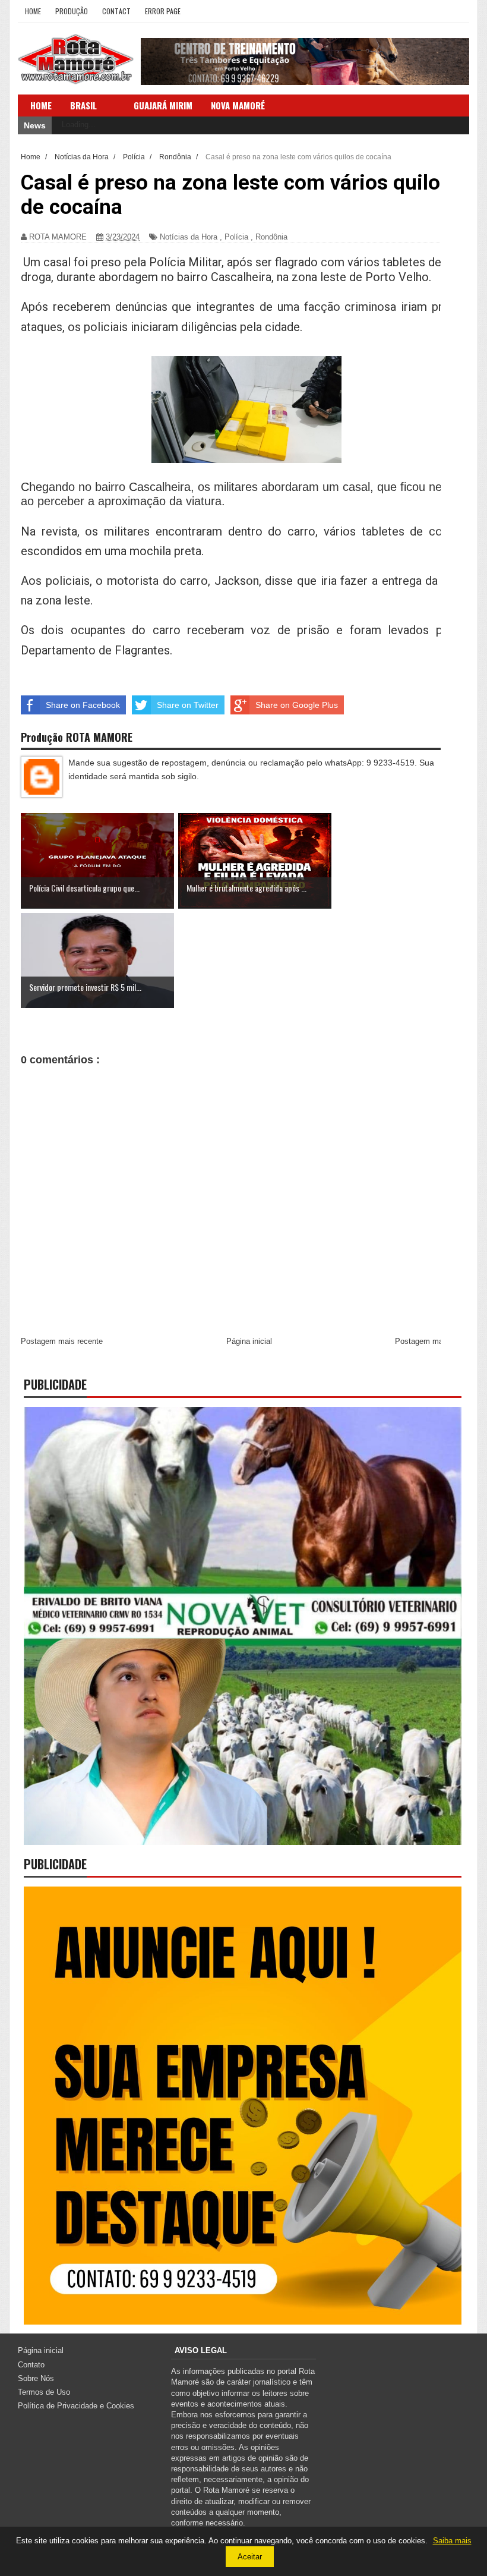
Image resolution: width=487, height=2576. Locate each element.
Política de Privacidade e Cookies (76, 2406)
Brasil (83, 105)
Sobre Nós (36, 2378)
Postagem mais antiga (434, 1341)
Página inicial (249, 1341)
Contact (116, 11)
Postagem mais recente (62, 1341)
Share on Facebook (83, 705)
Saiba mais (452, 2541)
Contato (31, 2365)
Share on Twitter (188, 705)
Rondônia (271, 237)
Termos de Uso (44, 2392)
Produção (72, 11)
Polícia (236, 237)
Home (33, 11)
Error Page (163, 11)
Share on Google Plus (297, 705)
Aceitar (250, 2557)
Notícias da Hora (189, 237)
